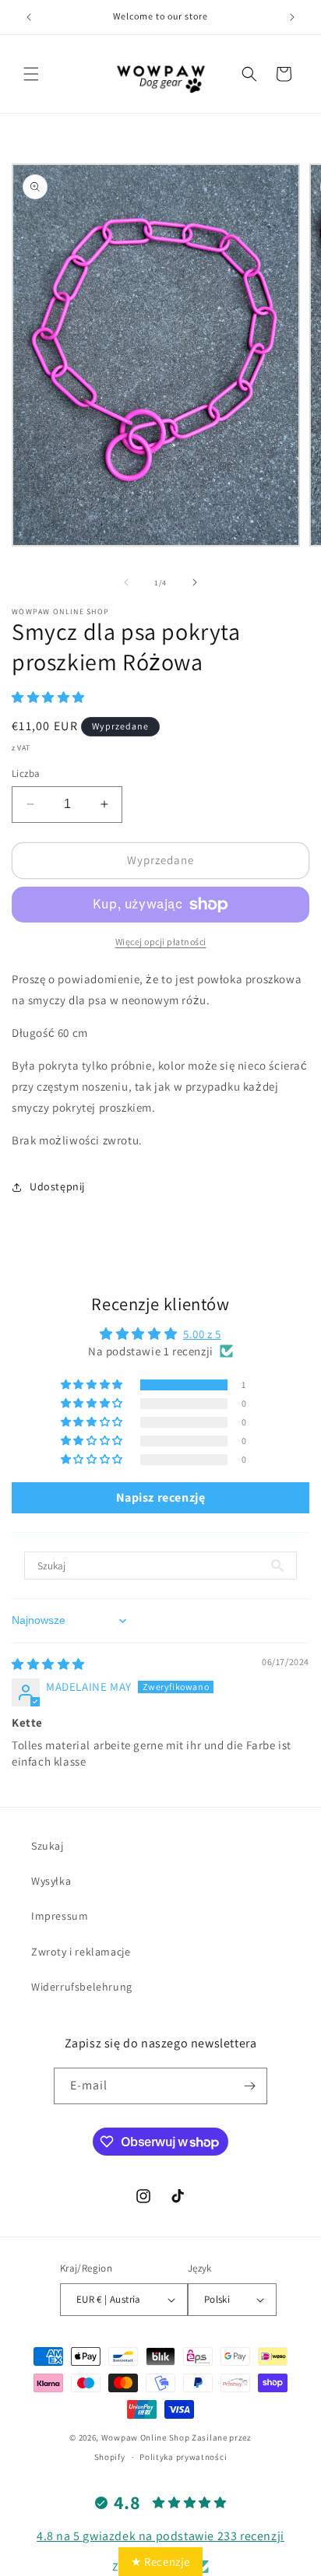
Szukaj (48, 1846)
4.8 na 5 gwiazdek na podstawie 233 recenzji (160, 2536)
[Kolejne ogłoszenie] (292, 17)
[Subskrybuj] (249, 2086)
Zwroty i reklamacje (81, 1952)
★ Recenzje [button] (160, 2562)
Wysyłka (51, 1881)
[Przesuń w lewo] (126, 582)
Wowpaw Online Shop (146, 2437)
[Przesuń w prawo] (195, 582)
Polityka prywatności (183, 2457)
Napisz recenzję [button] (161, 1497)
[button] (31, 74)
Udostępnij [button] (57, 1186)
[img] (48, 1664)
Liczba (26, 773)
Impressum (60, 1916)
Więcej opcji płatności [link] (161, 942)
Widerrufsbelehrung (82, 1987)
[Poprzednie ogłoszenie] (29, 17)
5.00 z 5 (202, 1334)
